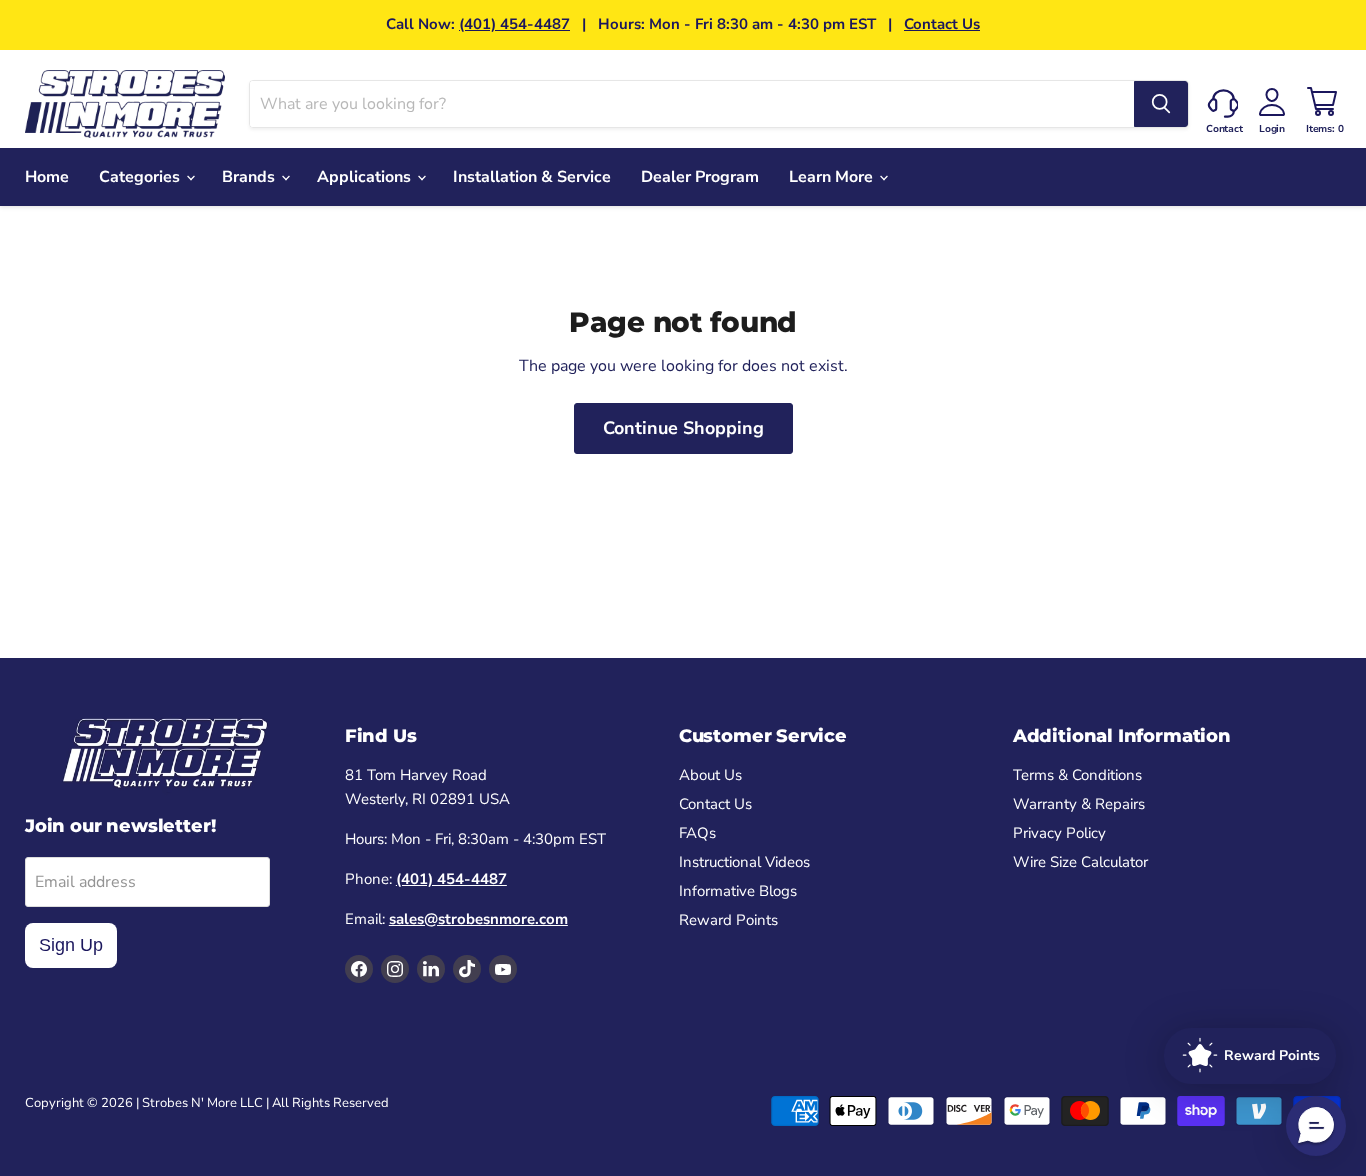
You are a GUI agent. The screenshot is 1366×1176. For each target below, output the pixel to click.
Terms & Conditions (1077, 775)
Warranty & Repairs (1079, 804)
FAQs (697, 833)
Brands (250, 177)
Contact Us (942, 24)
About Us (710, 775)
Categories (141, 177)
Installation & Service (532, 177)
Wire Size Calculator (1080, 862)
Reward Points (728, 920)
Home (47, 177)
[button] (1316, 1126)
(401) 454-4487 (514, 24)
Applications (366, 177)
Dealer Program (700, 177)
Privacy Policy (1059, 833)
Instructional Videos (744, 862)
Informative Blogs (738, 891)
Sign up (71, 945)
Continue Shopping (683, 428)
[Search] (1161, 104)
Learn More (833, 177)
